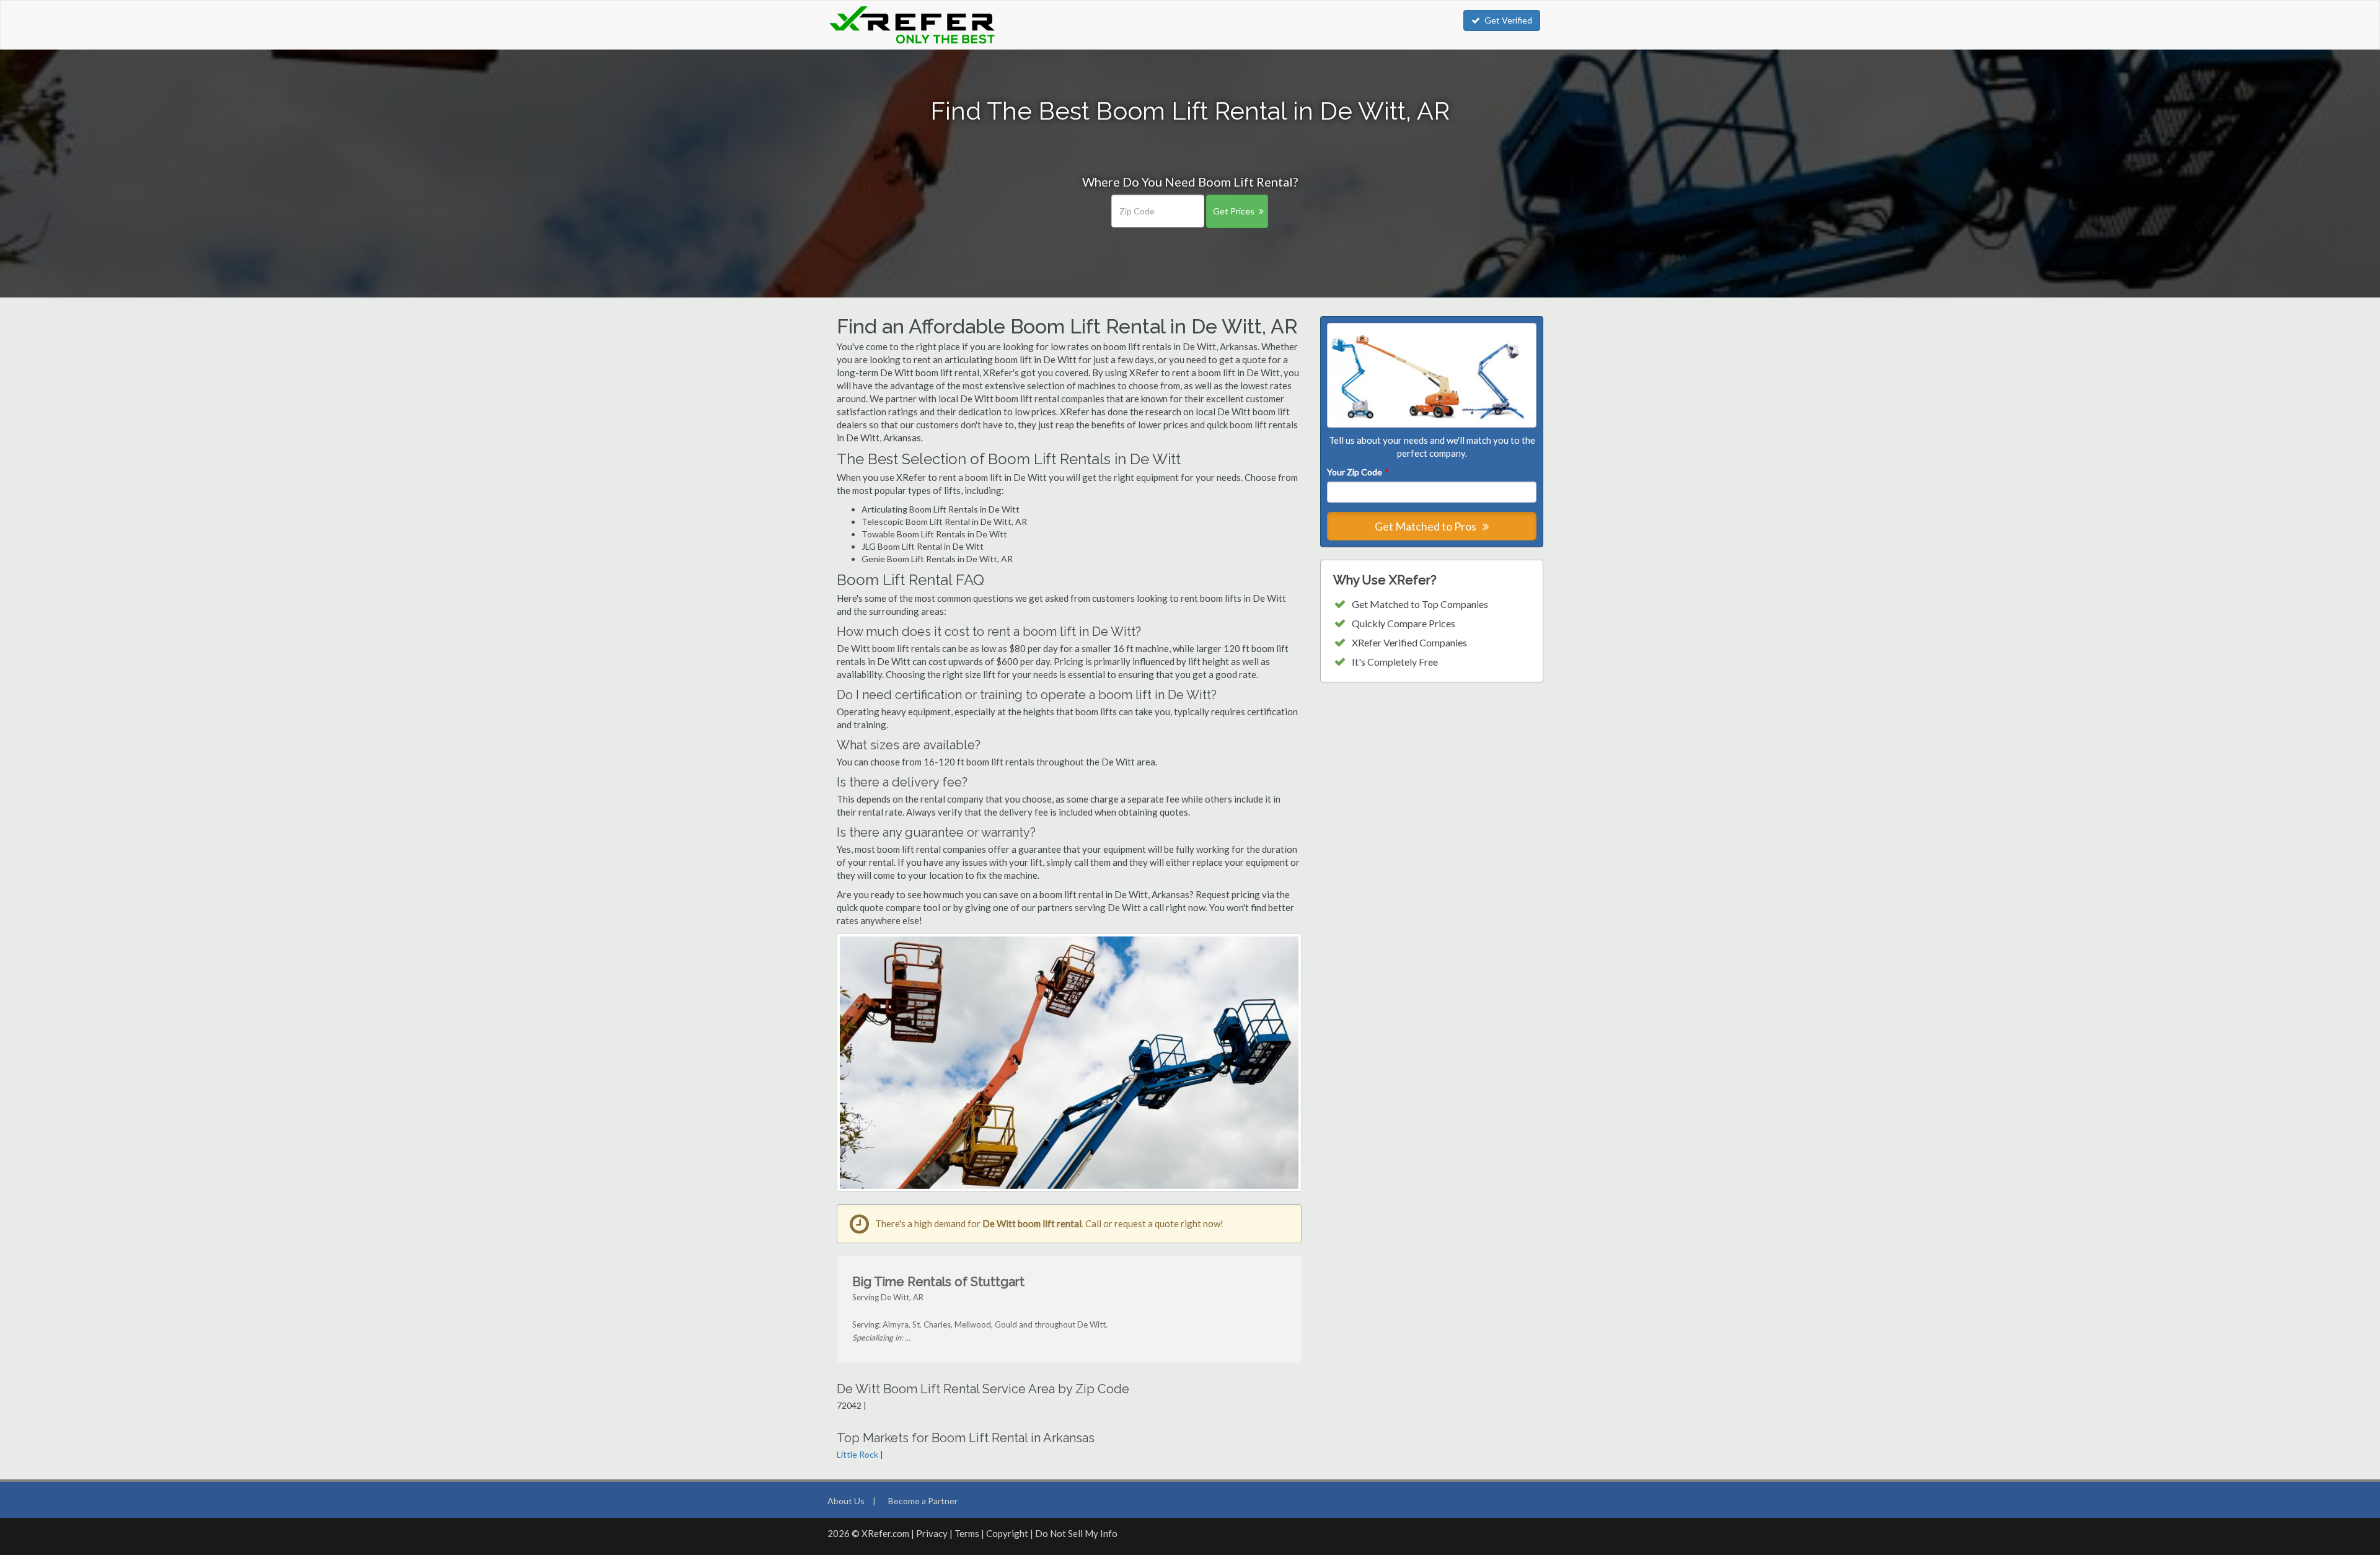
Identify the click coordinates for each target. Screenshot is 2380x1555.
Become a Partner (923, 1501)
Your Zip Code (1357, 472)
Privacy (932, 1533)
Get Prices (1234, 211)
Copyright (1007, 1533)
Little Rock (857, 1454)
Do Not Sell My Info (1076, 1533)
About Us (846, 1501)
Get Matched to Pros (1426, 526)
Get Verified (1508, 20)
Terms (967, 1533)
